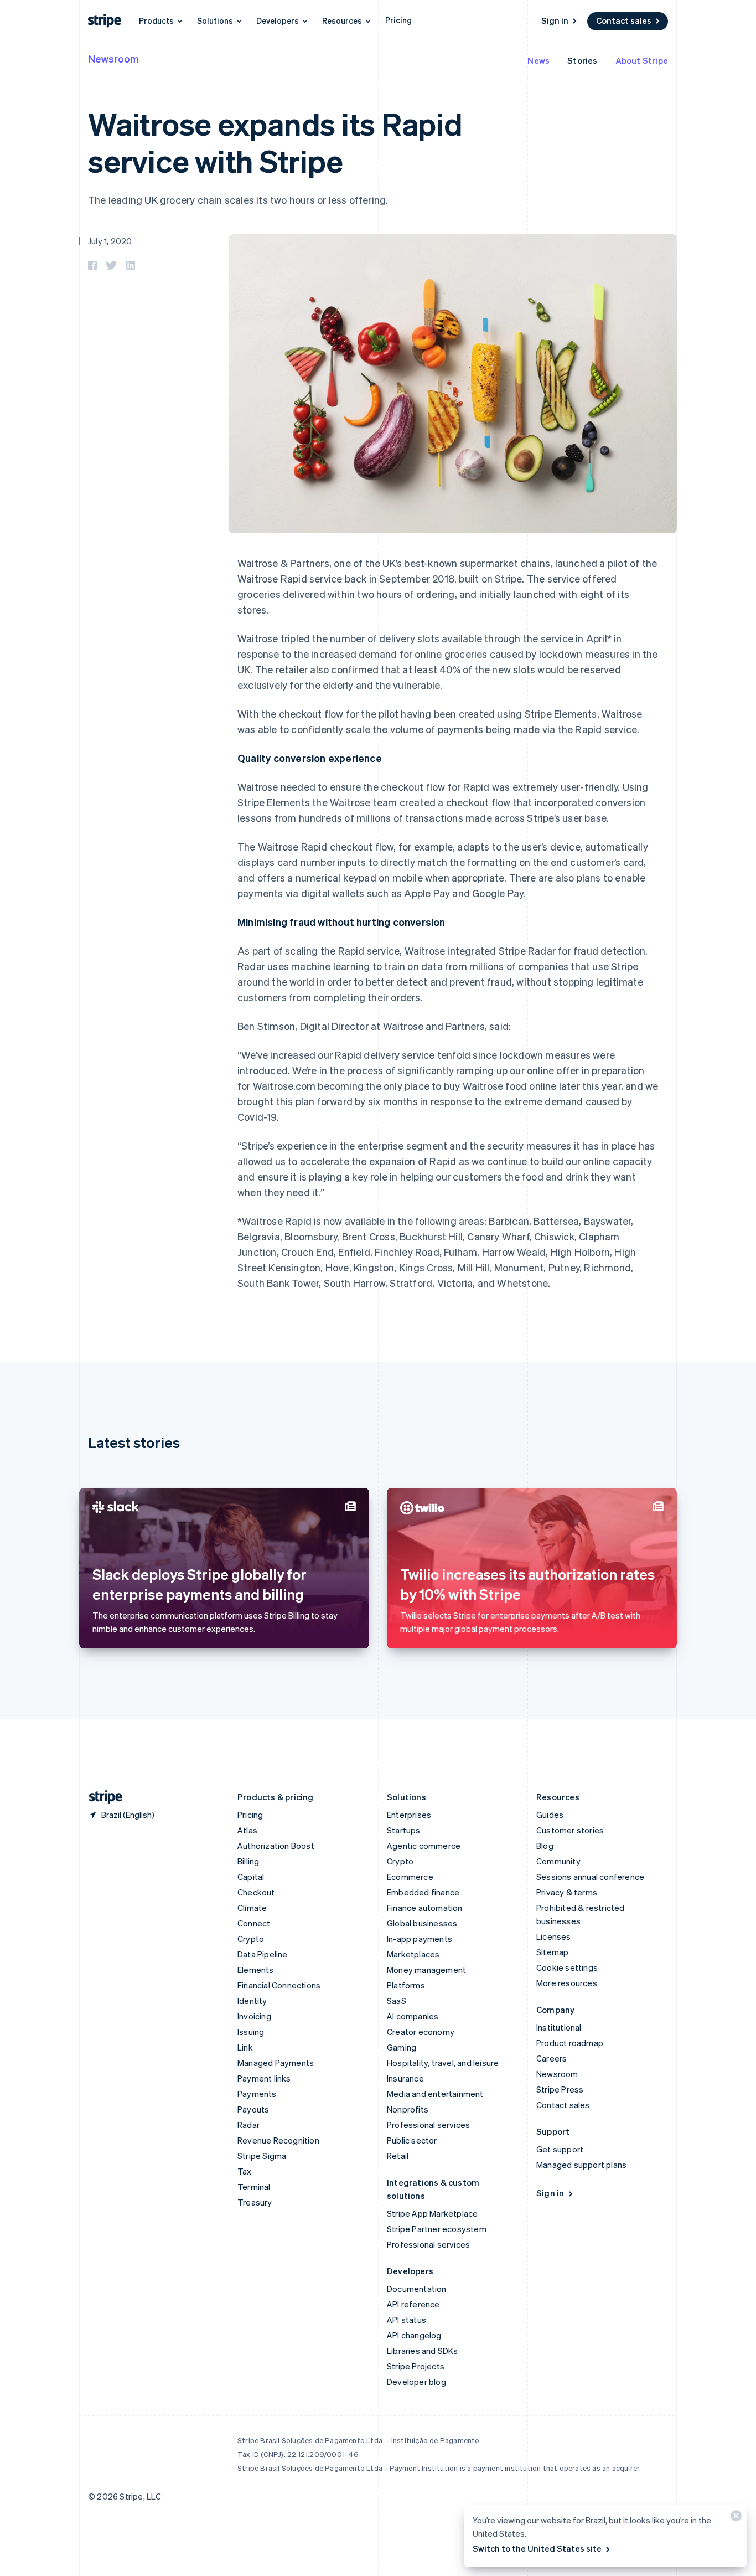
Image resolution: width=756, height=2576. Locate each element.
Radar (248, 2125)
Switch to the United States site (537, 2548)
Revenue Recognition (278, 2140)
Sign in (555, 20)
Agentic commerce (424, 1846)
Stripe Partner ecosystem (437, 2229)
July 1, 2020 (110, 241)
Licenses (554, 1936)
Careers (552, 2058)
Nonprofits (408, 2109)
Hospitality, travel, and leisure (443, 2063)
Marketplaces (413, 1954)
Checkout (256, 1892)
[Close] (734, 2518)
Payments (257, 2094)
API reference (413, 2304)
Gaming (402, 2047)
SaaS (397, 2001)
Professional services (428, 2125)
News (538, 60)
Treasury (255, 2202)
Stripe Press (560, 2089)
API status (407, 2320)
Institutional (559, 2027)
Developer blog (416, 2382)
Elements (256, 1970)
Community (558, 1861)
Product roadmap (570, 2043)
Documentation (417, 2289)
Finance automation (425, 1908)
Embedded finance (423, 1892)
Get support (560, 2149)
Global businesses (422, 1923)
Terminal (254, 2187)
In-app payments (420, 1939)
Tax (245, 2171)
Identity (252, 2001)
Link (245, 2047)
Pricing (398, 20)
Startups (404, 1830)
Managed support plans (581, 2165)
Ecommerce (410, 1877)
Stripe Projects (416, 2366)
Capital (251, 1877)
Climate (252, 1908)
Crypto (251, 1939)
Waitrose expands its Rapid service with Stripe (275, 142)
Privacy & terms (567, 1892)
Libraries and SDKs (423, 2351)
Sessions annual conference (590, 1877)
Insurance (405, 2078)
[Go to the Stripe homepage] (101, 1797)
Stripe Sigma (262, 2156)
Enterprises (409, 1815)
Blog (545, 1846)
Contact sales (624, 20)
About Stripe (642, 60)
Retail (398, 2156)
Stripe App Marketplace (432, 2213)
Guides (550, 1815)
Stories (582, 60)
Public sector (412, 2140)
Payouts (253, 2109)
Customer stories (570, 1830)
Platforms (406, 1985)
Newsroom (113, 58)
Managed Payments (276, 2063)
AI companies (413, 2016)
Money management (426, 1970)
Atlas (247, 1830)
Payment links (264, 2078)
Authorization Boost (276, 1846)
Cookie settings (567, 1967)
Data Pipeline (263, 1954)
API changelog (414, 2335)
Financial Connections (279, 1985)
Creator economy (421, 2032)
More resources (567, 1983)
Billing (248, 1861)
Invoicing (254, 2016)
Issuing (251, 2032)
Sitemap (552, 1952)
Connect (254, 1923)
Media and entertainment (435, 2094)
